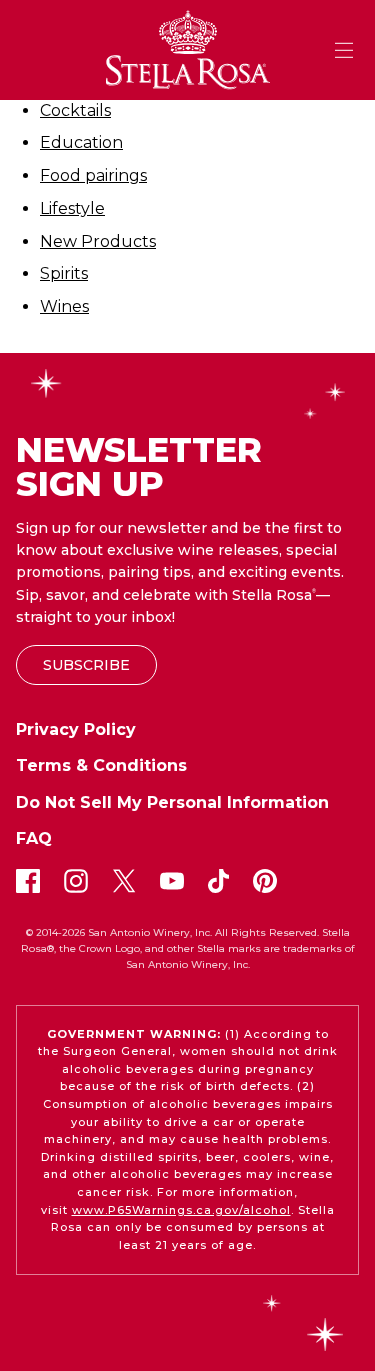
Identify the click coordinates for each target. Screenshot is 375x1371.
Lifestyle (72, 208)
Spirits (64, 273)
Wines (64, 306)
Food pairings (93, 175)
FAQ (34, 838)
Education (81, 142)
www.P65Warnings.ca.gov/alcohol (181, 1210)
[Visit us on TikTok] (218, 881)
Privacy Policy (76, 729)
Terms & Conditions (101, 765)
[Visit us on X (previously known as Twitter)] (124, 881)
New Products (98, 241)
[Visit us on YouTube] (172, 881)
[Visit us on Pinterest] (265, 881)
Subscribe (86, 665)
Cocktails (75, 110)
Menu (344, 50)
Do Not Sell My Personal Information (172, 802)
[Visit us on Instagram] (76, 881)
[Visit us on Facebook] (28, 881)
